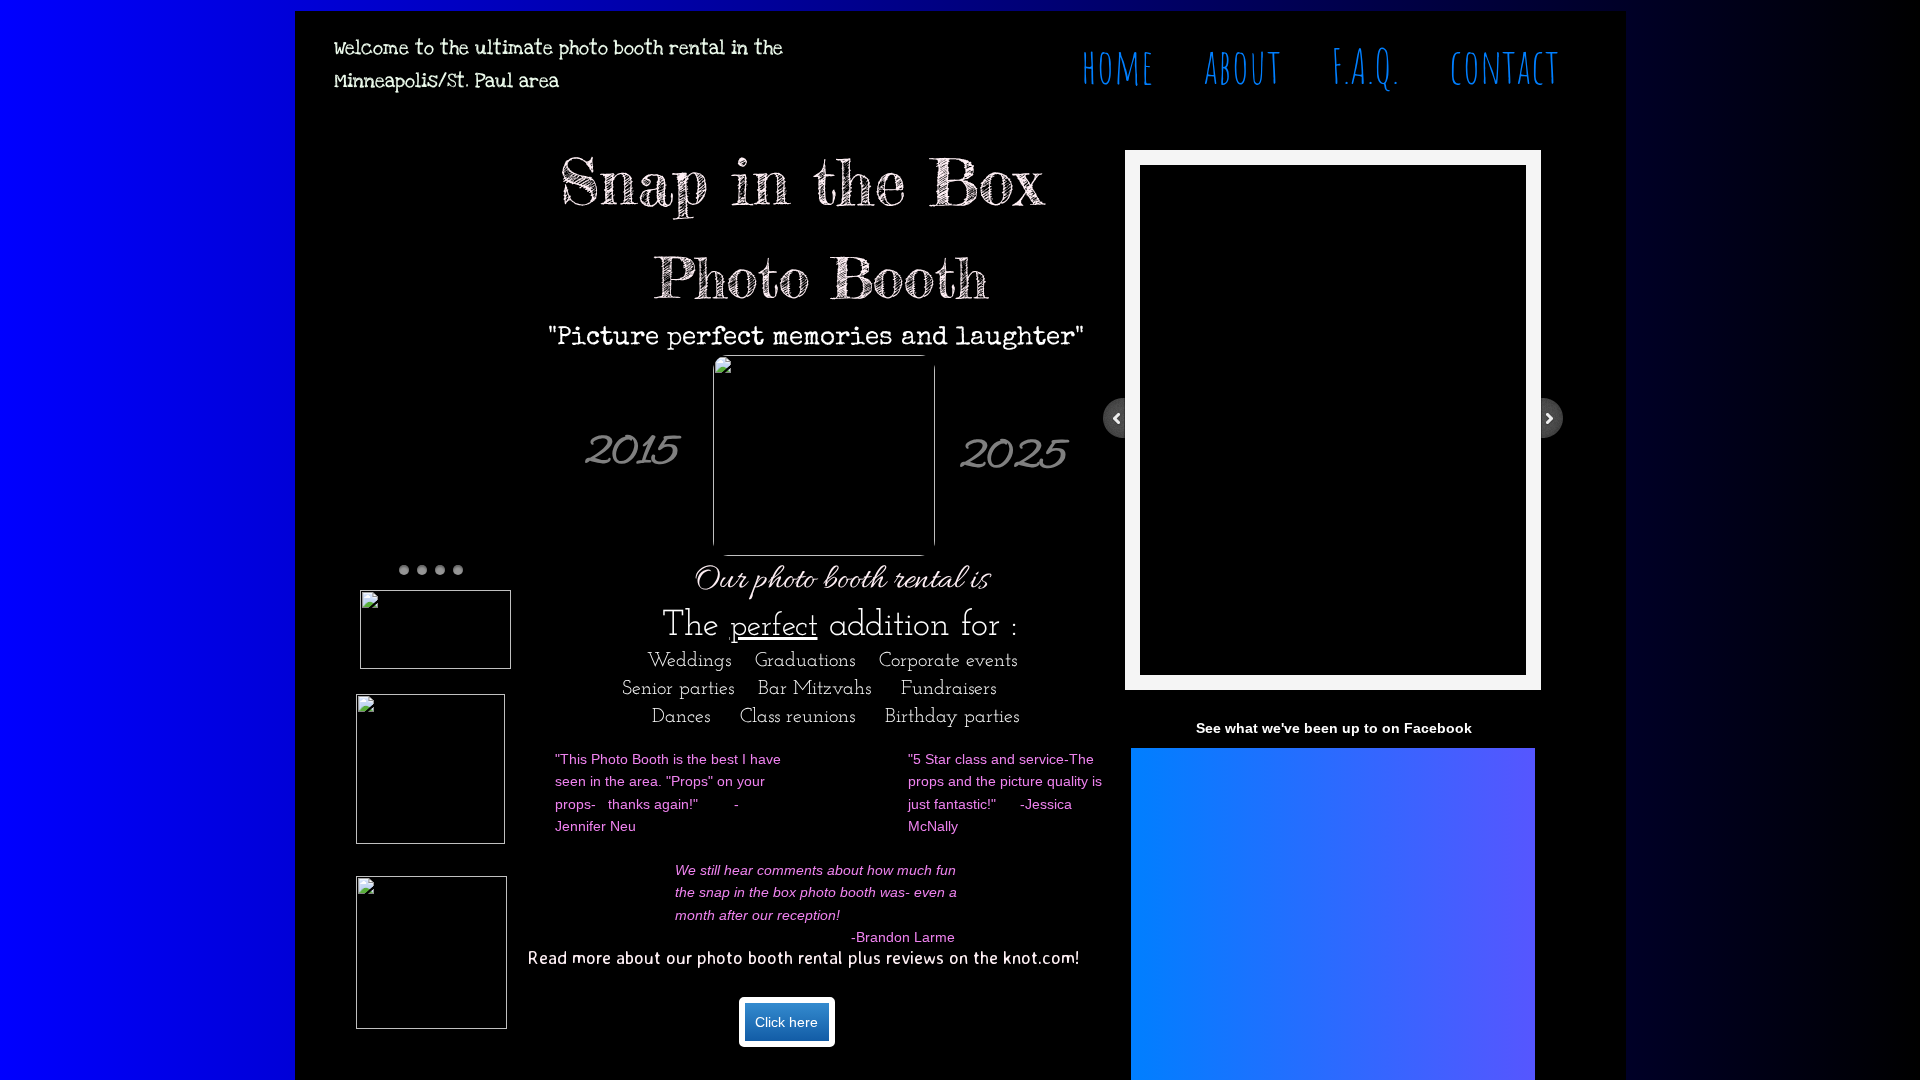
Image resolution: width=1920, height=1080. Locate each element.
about (1242, 65)
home (1117, 65)
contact (1504, 65)
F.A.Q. (1365, 65)
